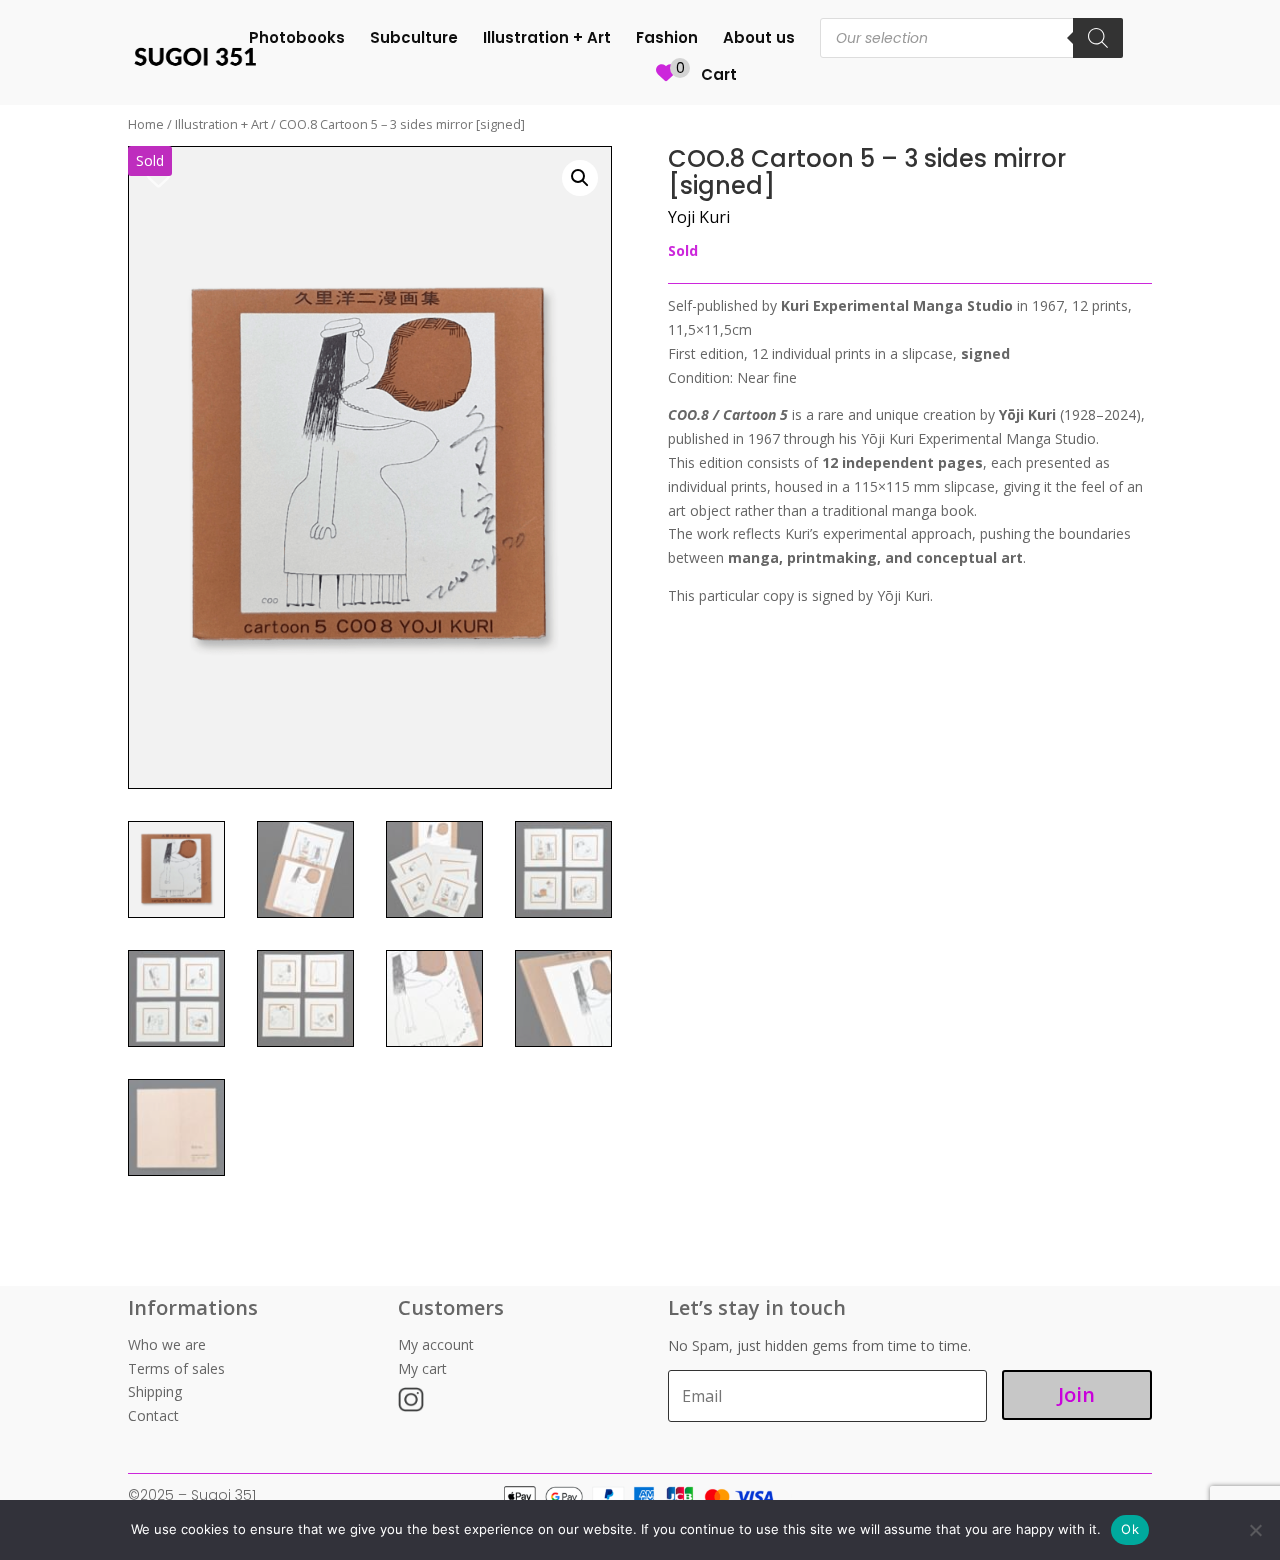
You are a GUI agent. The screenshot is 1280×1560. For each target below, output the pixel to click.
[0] (666, 84)
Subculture (414, 39)
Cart (719, 76)
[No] (1255, 1530)
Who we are (167, 1344)
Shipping (155, 1391)
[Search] (1098, 38)
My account (436, 1344)
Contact (153, 1415)
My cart (422, 1368)
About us (759, 39)
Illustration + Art (547, 39)
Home (146, 124)
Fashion (667, 39)
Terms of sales (176, 1368)
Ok (1130, 1529)
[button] (580, 178)
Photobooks (297, 39)
